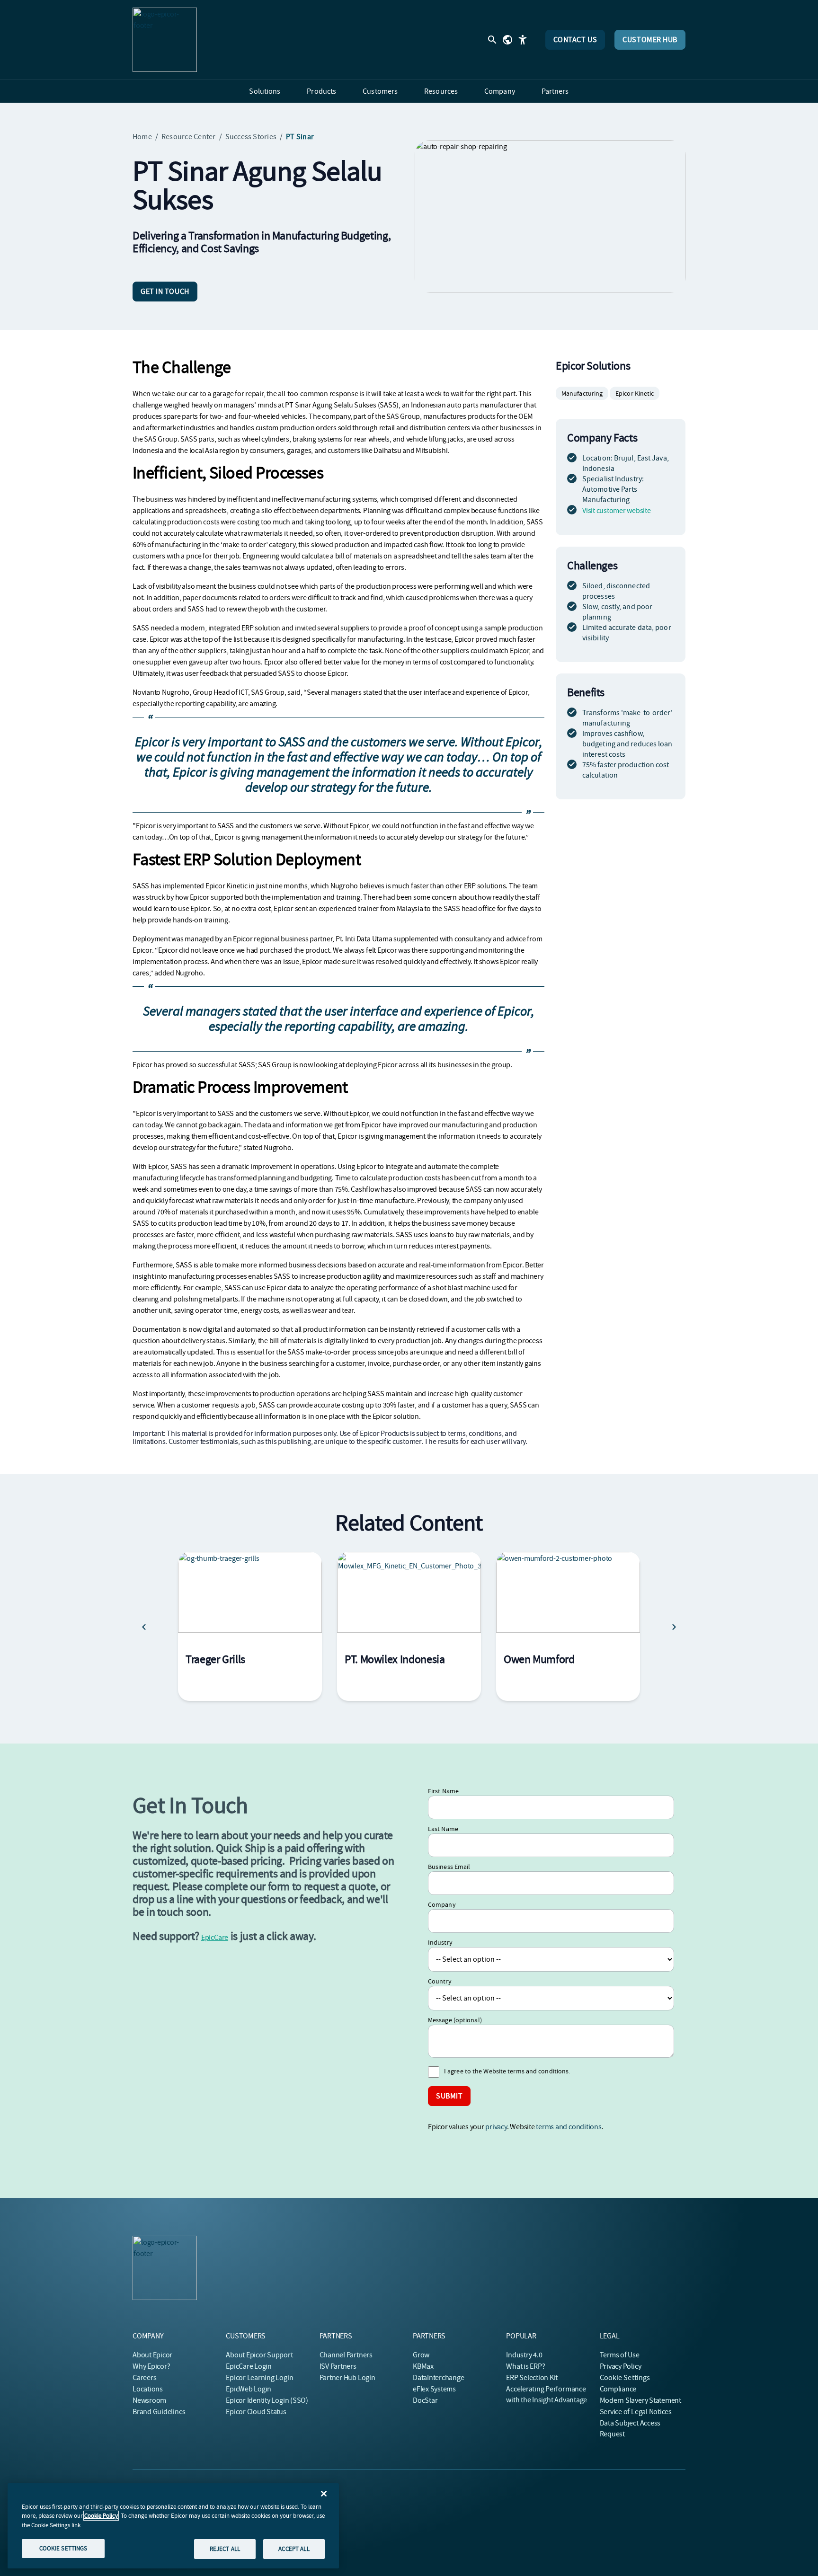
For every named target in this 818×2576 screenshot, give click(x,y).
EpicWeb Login (249, 2389)
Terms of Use (620, 2355)
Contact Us (575, 40)
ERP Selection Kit (532, 2378)
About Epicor (152, 2355)
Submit (449, 2096)
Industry (440, 1942)
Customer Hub (650, 40)
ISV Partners (338, 2366)
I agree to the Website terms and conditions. (507, 2071)
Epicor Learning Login (259, 2378)
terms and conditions (569, 2127)
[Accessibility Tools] (523, 40)
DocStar (425, 2400)
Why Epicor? (151, 2366)
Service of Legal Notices (636, 2412)
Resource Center (189, 137)
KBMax (423, 2366)
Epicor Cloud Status (256, 2412)
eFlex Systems (434, 2389)
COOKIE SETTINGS (63, 2548)
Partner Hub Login (347, 2378)
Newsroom (149, 2400)
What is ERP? (525, 2366)
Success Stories (251, 137)
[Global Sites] (507, 40)
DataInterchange (438, 2378)
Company (442, 1904)
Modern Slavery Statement (640, 2400)
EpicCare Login (249, 2366)
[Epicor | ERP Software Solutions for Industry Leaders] (165, 40)
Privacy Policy (621, 2366)
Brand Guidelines (159, 2412)
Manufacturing (582, 393)
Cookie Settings (625, 2378)
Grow (421, 2355)
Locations (148, 2389)
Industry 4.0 (524, 2355)
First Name (443, 1791)
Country (440, 1981)
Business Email (449, 1867)
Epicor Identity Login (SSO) (267, 2400)
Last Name (443, 1829)
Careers (144, 2378)
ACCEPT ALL (294, 2549)
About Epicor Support (259, 2355)
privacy (496, 2127)
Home (142, 137)
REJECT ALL (225, 2549)
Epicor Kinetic (635, 393)
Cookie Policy (101, 2516)
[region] (173, 2526)
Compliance (618, 2389)
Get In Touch (165, 292)
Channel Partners (346, 2355)
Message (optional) (455, 2020)
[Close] (324, 2494)
